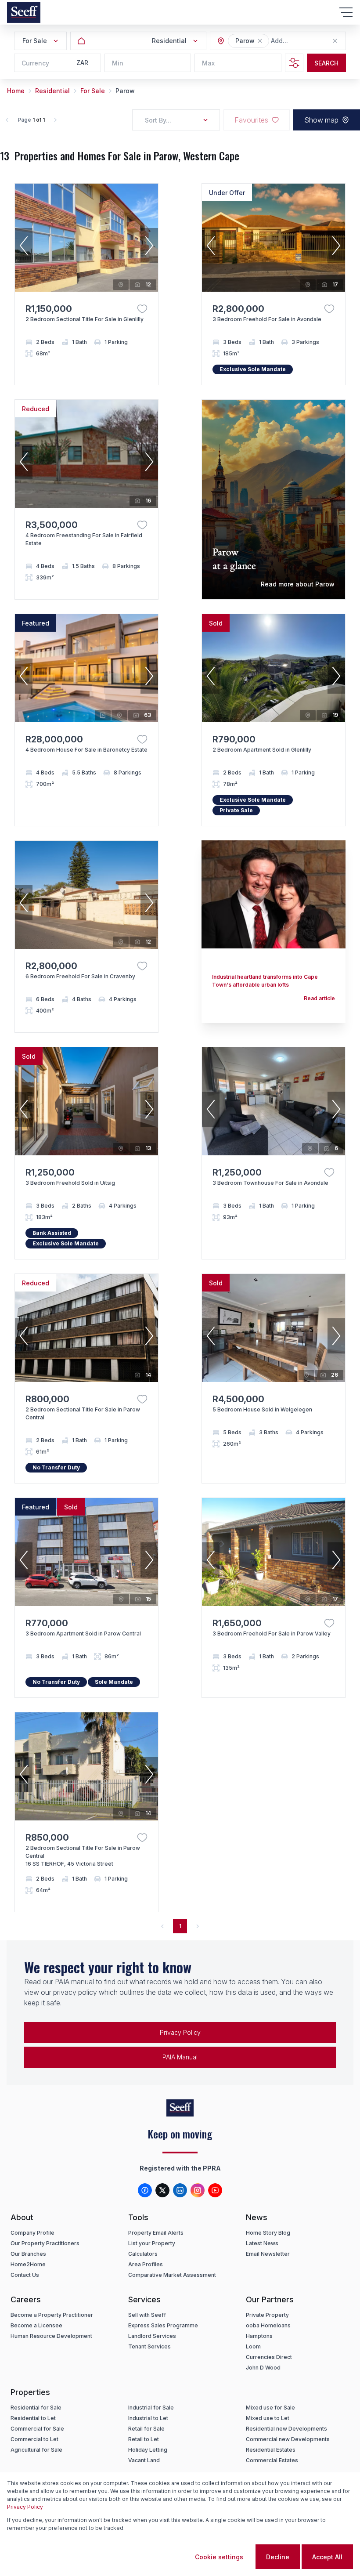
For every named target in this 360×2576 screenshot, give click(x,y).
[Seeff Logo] (24, 12)
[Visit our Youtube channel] (215, 2190)
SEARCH (326, 63)
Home (16, 91)
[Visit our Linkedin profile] (180, 2190)
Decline (278, 2557)
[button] (260, 41)
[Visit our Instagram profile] (198, 2190)
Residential (52, 91)
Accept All (327, 2557)
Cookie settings (219, 2557)
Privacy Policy (25, 2507)
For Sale (93, 91)
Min (118, 63)
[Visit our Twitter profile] (162, 2190)
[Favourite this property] (142, 309)
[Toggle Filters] (294, 63)
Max (208, 63)
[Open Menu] (346, 12)
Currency (35, 63)
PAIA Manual (180, 2057)
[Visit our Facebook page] (145, 2190)
